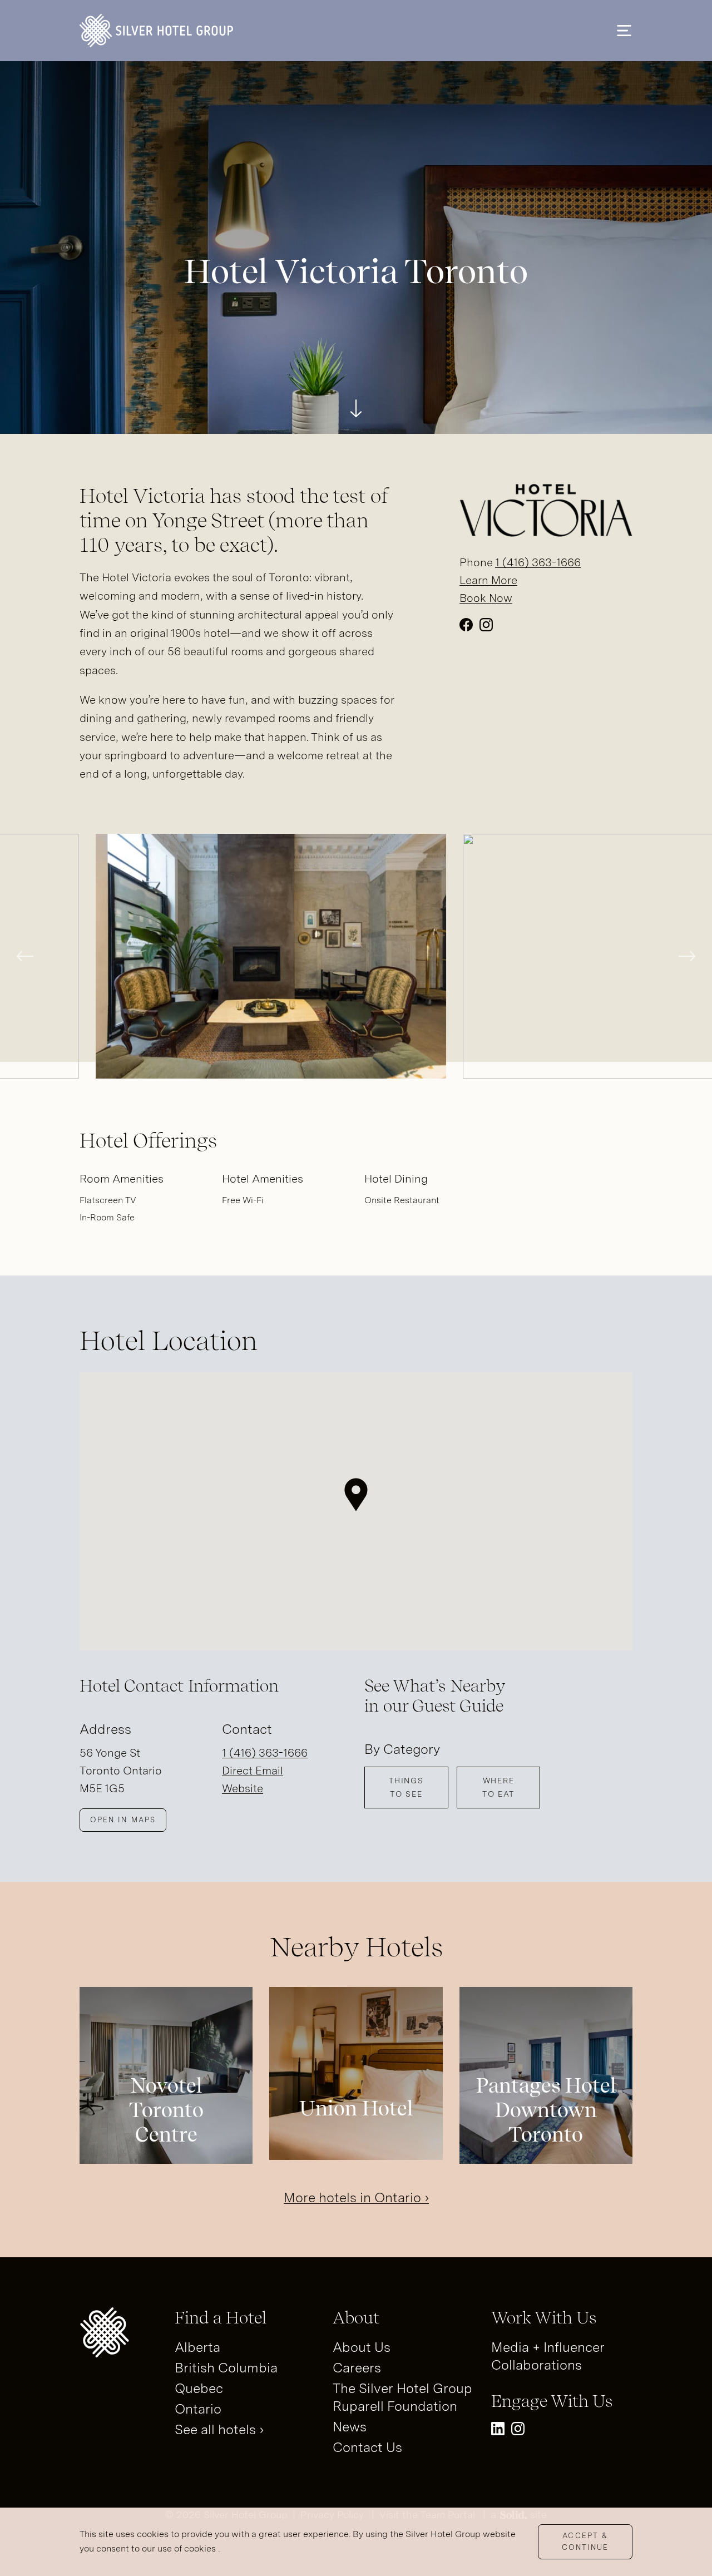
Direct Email (253, 1771)
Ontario (198, 2409)
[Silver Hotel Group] (156, 31)
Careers (357, 2368)
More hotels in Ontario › (356, 2197)
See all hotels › (219, 2429)
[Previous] (25, 956)
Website (243, 1788)
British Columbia (226, 2368)
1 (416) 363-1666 (538, 562)
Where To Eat (498, 1787)
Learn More (488, 580)
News (350, 2427)
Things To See (406, 1787)
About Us (362, 2347)
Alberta (197, 2347)
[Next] (687, 956)
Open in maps (123, 1820)
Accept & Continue (585, 2542)
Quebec (199, 2388)
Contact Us (367, 2447)
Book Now (486, 598)
